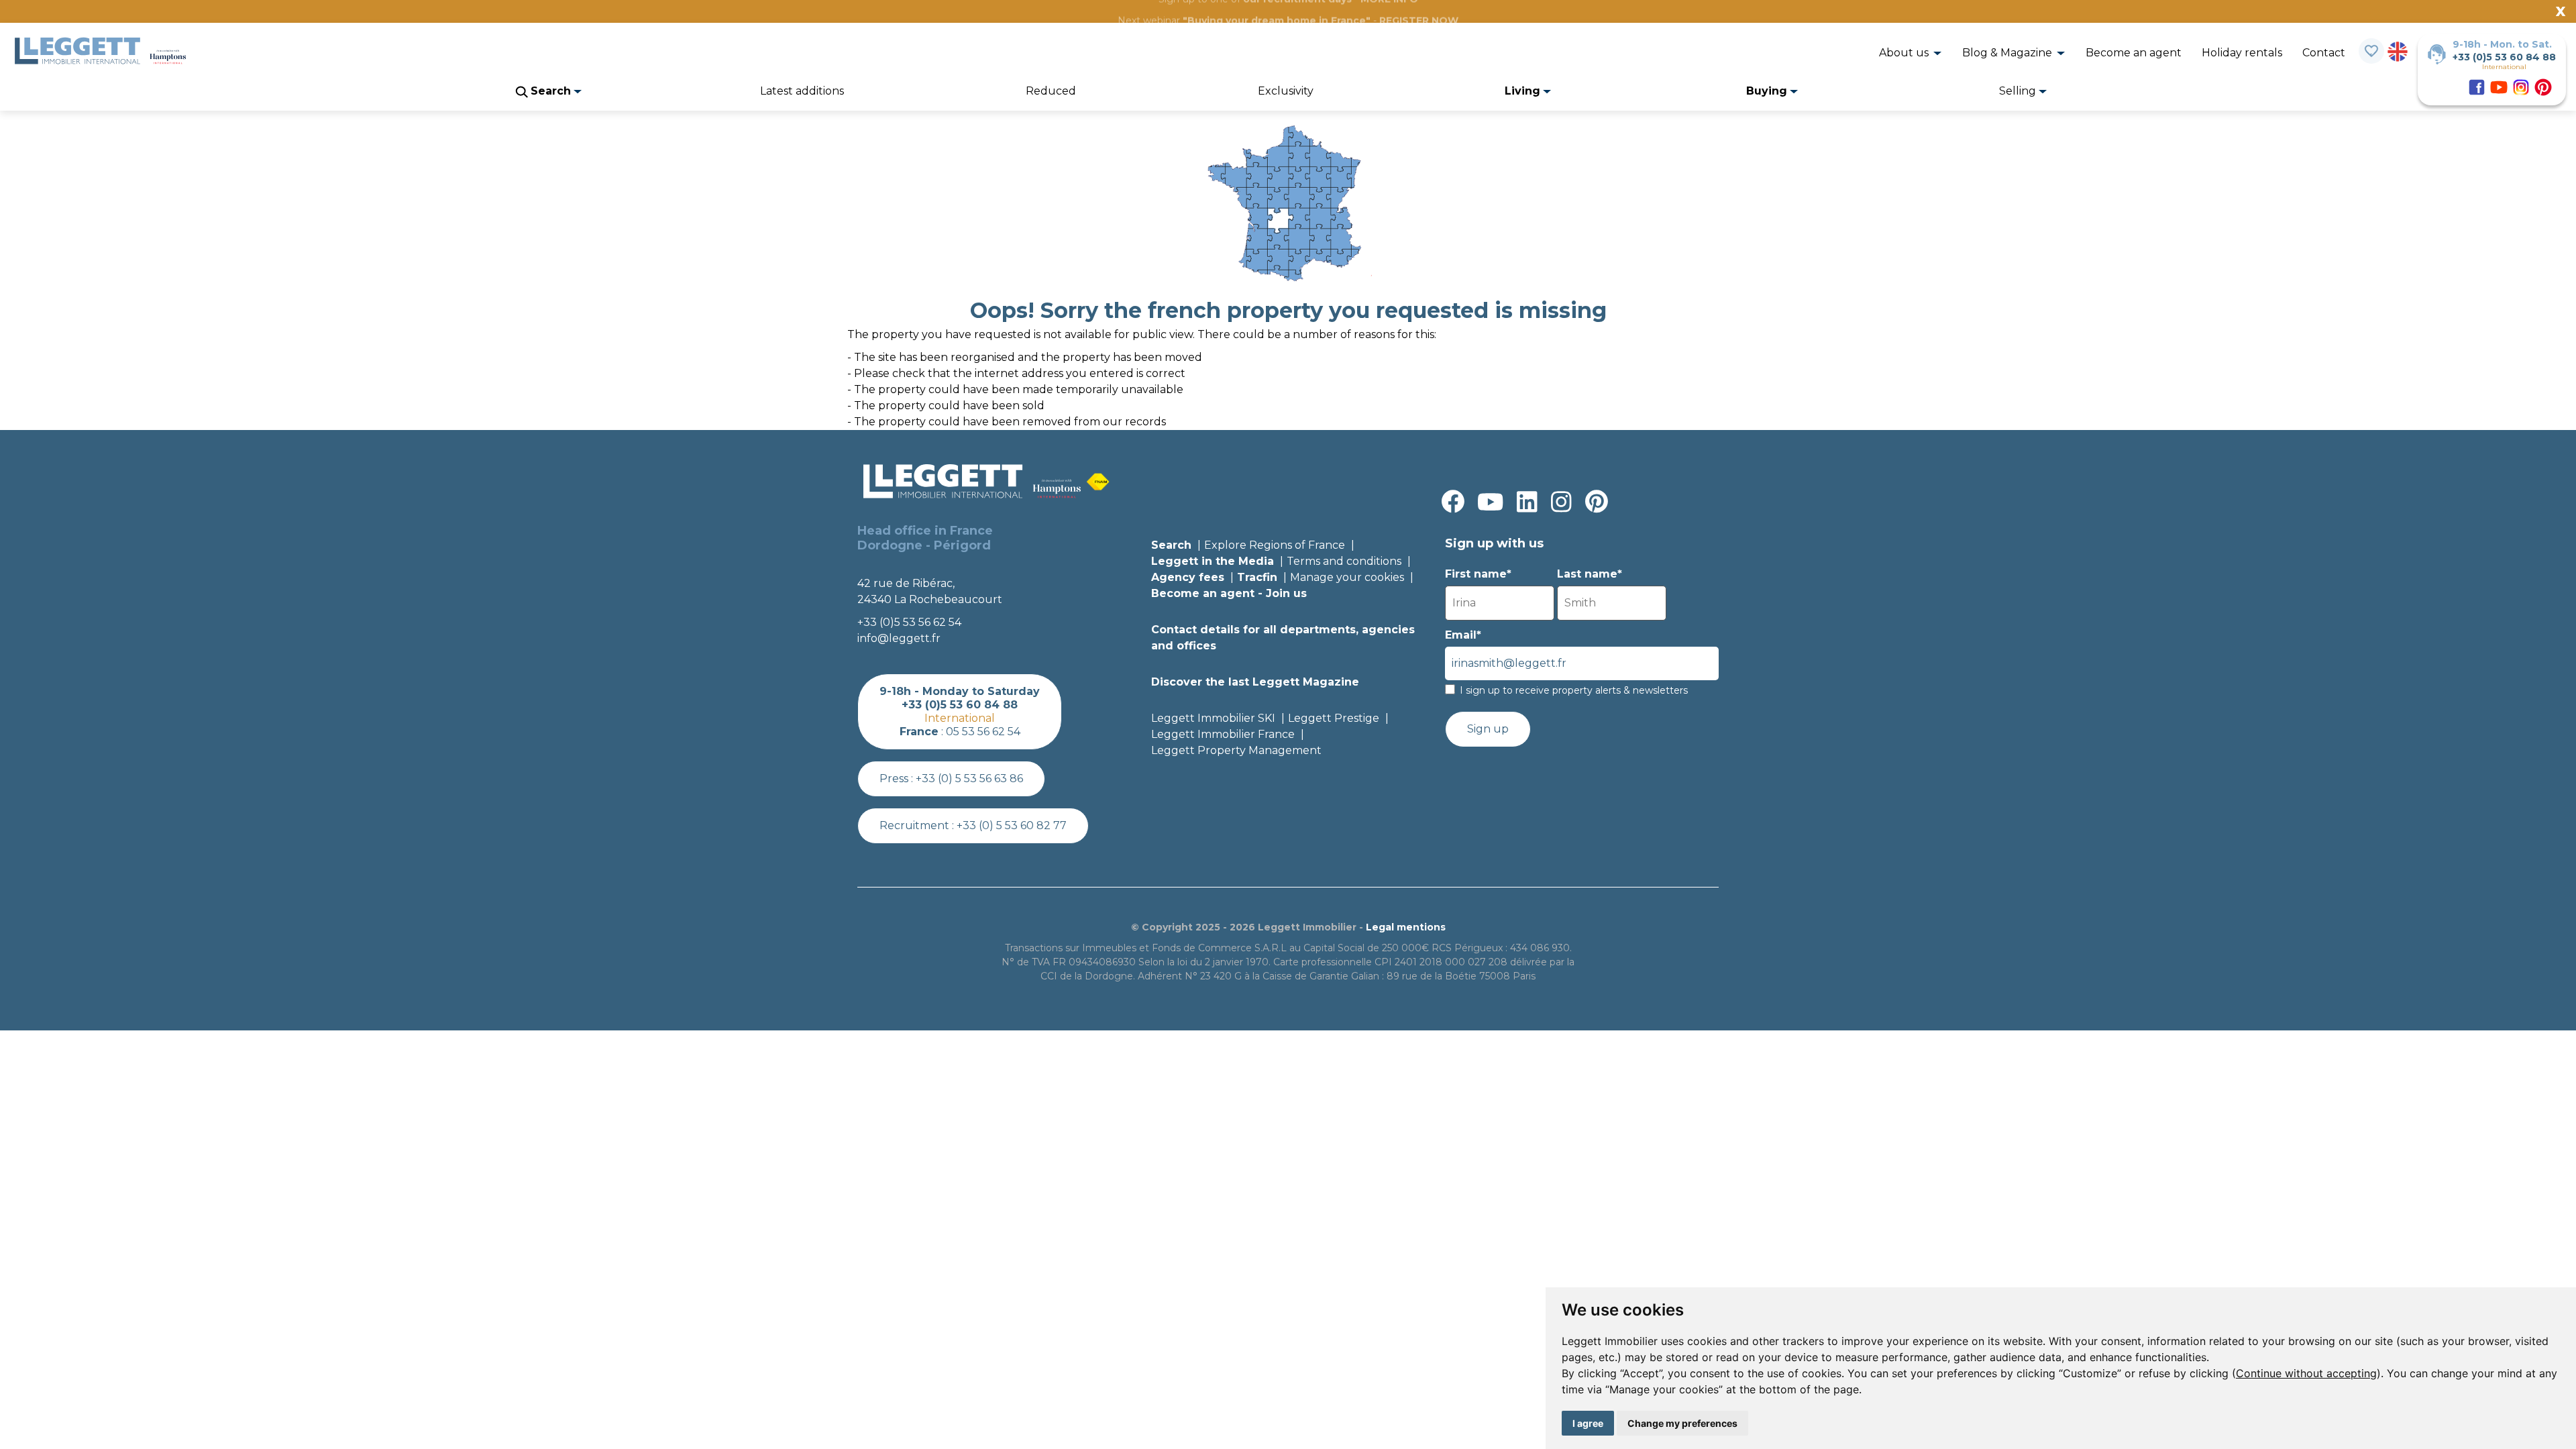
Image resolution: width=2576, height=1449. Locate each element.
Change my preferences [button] (1682, 1423)
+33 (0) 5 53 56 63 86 (969, 779)
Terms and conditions (1344, 561)
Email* (1463, 635)
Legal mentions (1406, 927)
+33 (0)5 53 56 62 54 (909, 622)
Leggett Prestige (1334, 718)
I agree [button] (1588, 1423)
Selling (2019, 91)
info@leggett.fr (899, 638)
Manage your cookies (1347, 577)
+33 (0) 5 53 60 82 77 (1012, 825)
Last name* (1590, 574)
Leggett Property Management (1236, 750)
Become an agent (2134, 53)
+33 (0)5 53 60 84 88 (2504, 57)
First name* (1478, 574)
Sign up (1488, 729)
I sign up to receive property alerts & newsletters (1574, 690)
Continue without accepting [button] (2306, 1373)
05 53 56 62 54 (983, 732)
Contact (2324, 53)
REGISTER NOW (1419, 21)
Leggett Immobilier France (1223, 734)
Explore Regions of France (1275, 545)
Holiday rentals (2242, 53)
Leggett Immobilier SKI (1213, 718)
